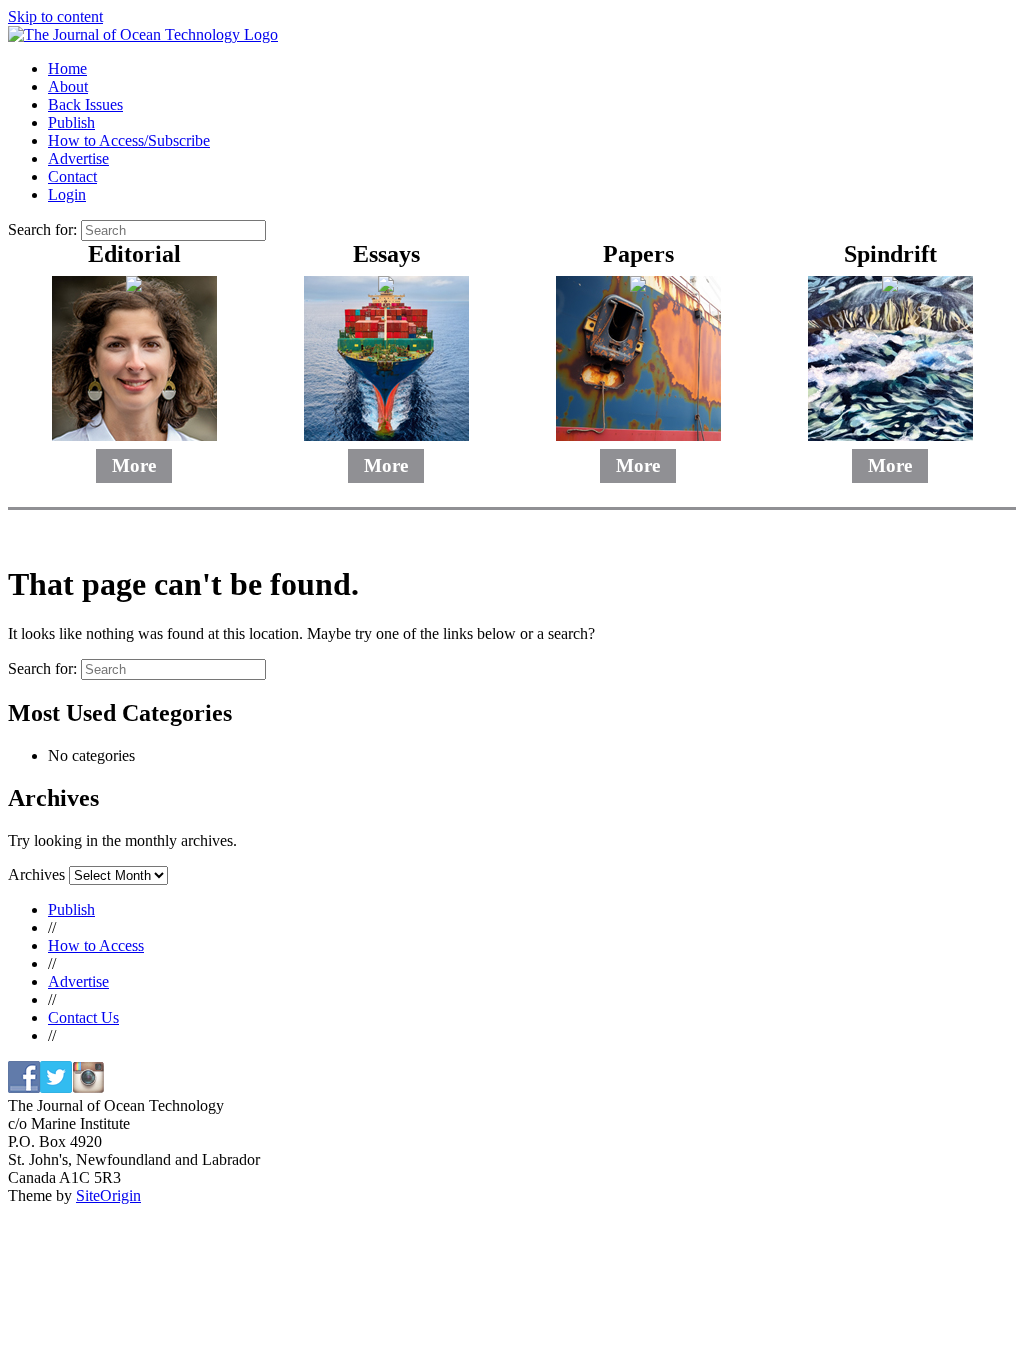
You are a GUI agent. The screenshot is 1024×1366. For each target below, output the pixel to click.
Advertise (78, 158)
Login (67, 194)
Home (67, 68)
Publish (71, 122)
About (68, 86)
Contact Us (83, 1017)
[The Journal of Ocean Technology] (143, 34)
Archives (36, 874)
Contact (72, 176)
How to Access (96, 945)
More (134, 465)
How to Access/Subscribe (129, 140)
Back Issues (85, 104)
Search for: (42, 229)
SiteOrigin (108, 1195)
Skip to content (55, 16)
